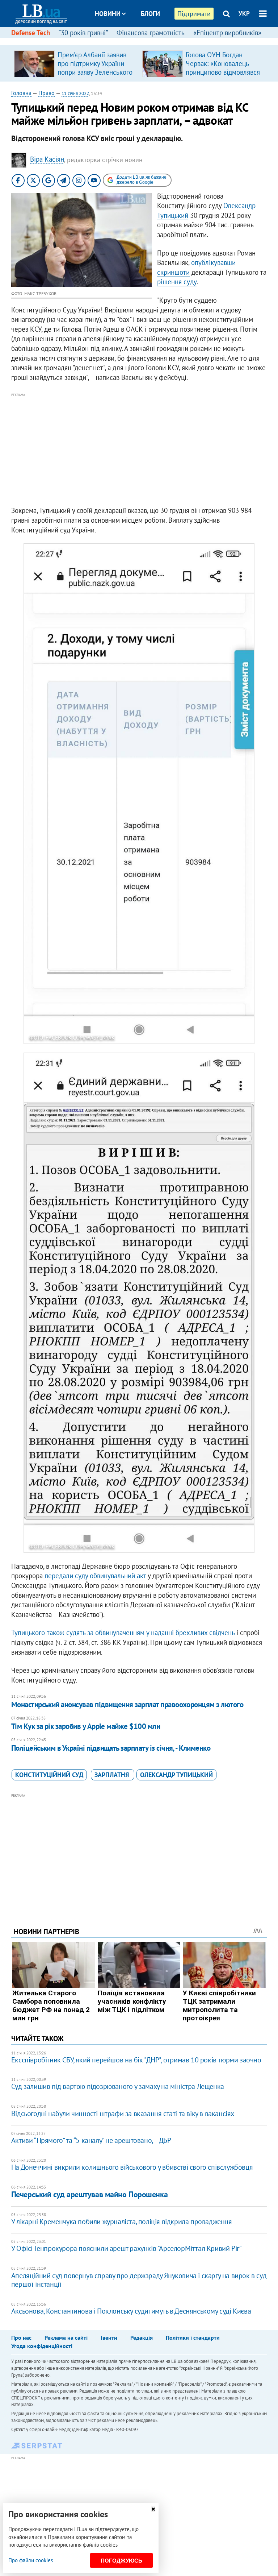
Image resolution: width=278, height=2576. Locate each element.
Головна (21, 93)
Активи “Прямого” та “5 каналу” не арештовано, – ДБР (91, 2140)
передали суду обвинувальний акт (95, 1576)
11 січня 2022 (75, 93)
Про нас (21, 2338)
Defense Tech (31, 33)
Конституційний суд (49, 1775)
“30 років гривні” (83, 33)
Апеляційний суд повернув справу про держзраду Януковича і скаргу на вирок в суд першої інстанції (139, 2280)
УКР (244, 13)
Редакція (142, 2338)
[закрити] (153, 2509)
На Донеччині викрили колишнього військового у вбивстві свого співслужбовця (132, 2167)
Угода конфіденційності (42, 2346)
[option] (75, 63)
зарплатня (113, 1775)
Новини (108, 14)
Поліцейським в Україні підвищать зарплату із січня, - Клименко (111, 1748)
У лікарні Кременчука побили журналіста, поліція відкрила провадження (122, 2222)
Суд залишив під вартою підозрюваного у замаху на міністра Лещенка (118, 2086)
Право (47, 93)
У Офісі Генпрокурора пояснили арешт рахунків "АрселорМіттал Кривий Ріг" (127, 2248)
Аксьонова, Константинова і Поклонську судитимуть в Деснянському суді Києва (131, 2311)
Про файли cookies (31, 2560)
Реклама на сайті (66, 2338)
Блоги (150, 14)
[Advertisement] (139, 450)
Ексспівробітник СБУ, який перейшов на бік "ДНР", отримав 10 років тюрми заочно (136, 2060)
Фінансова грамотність (151, 33)
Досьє (146, 41)
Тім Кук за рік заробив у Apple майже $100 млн (86, 1726)
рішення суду (177, 282)
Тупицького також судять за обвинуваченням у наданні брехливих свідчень (123, 1633)
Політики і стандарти (193, 2338)
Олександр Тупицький (176, 1775)
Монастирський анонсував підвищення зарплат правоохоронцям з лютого (127, 1704)
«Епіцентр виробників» (227, 33)
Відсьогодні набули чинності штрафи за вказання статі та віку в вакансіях (123, 2114)
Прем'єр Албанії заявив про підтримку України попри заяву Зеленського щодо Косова (95, 68)
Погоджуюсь (121, 2561)
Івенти (109, 2338)
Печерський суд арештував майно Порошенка (89, 2194)
